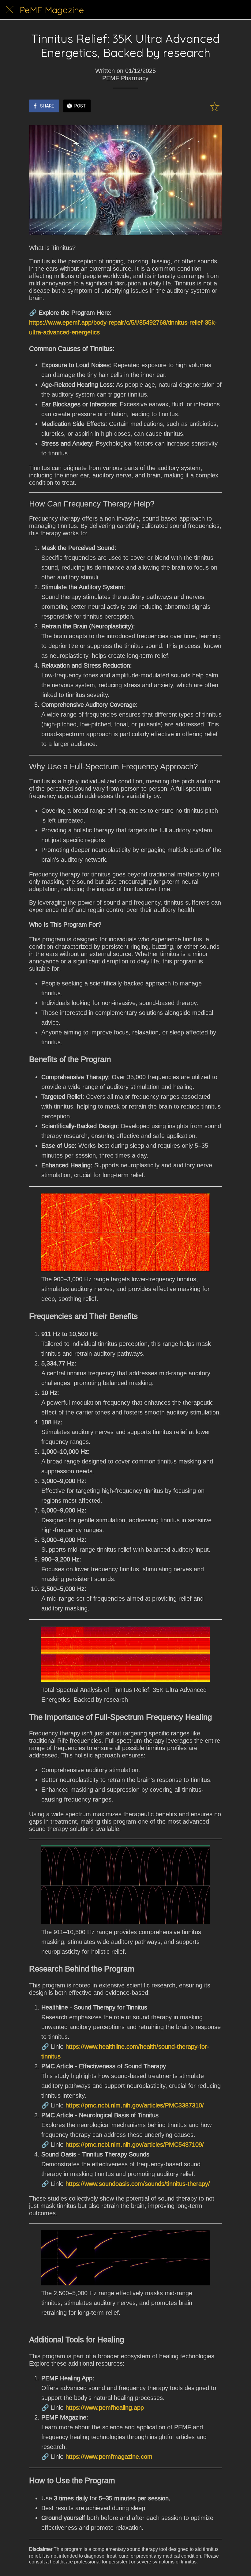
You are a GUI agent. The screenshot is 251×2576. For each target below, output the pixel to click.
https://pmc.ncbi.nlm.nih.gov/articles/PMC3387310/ (135, 2105)
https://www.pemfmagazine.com (109, 2457)
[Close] (10, 10)
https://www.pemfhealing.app (105, 2408)
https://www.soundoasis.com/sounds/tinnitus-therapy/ (138, 2184)
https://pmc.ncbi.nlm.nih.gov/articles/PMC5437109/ (135, 2145)
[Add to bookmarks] (215, 107)
